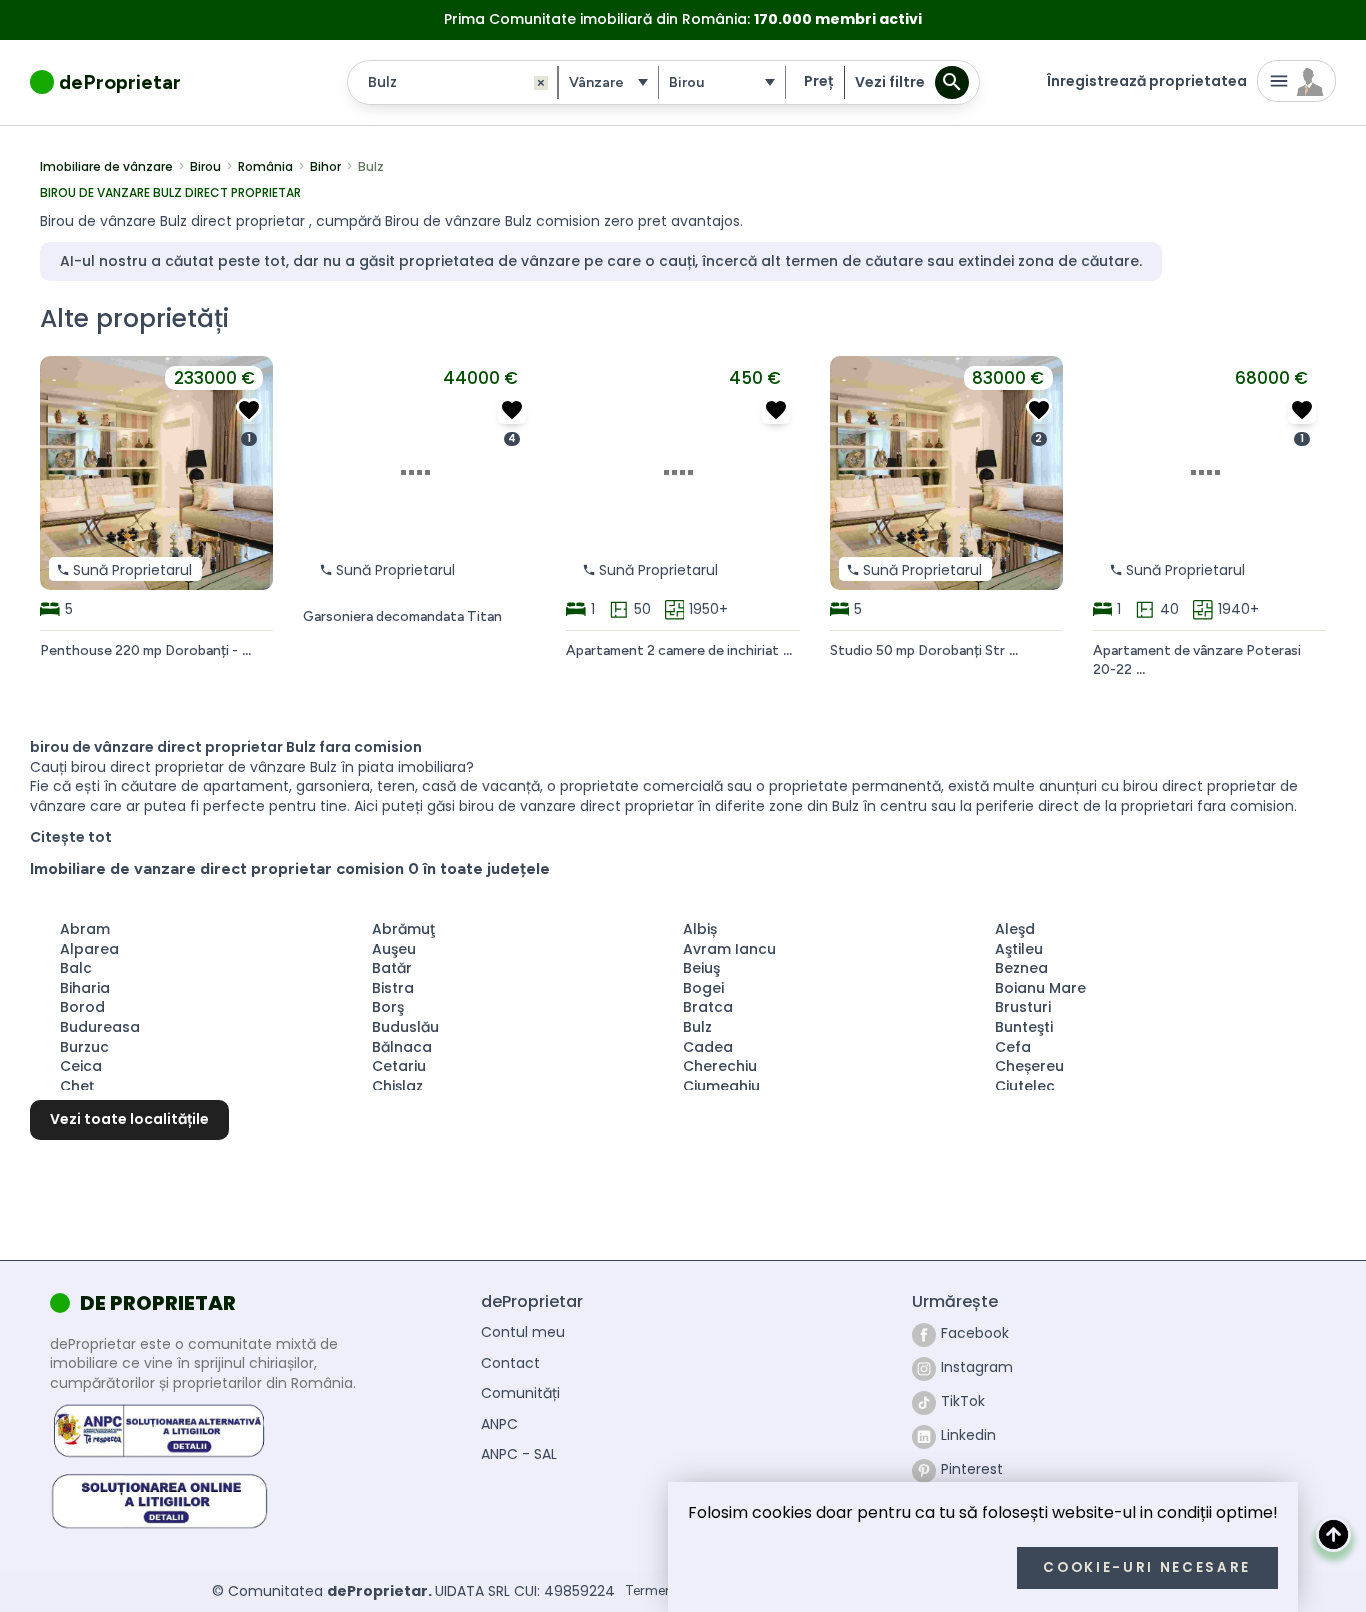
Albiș (700, 929)
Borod (82, 1007)
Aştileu (1019, 949)
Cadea (708, 1047)
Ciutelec (1025, 1086)
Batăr (392, 968)
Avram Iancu (729, 949)
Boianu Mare (1040, 988)
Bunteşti (1024, 1027)
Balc (76, 968)
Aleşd (1015, 929)
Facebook (975, 1333)
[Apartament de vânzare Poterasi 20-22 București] (1302, 410)
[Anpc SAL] (159, 1431)
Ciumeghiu (721, 1086)
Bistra (393, 988)
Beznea (1021, 968)
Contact (510, 1363)
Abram (85, 929)
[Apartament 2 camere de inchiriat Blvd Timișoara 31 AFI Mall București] (776, 410)
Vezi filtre (890, 82)
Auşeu (394, 949)
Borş (388, 1007)
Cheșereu (1029, 1066)
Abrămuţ (403, 929)
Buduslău (405, 1027)
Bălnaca (402, 1047)
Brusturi (1023, 1007)
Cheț (77, 1086)
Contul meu (523, 1332)
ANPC (499, 1424)
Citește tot (71, 837)
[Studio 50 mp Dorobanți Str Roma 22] (1039, 410)
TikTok (963, 1401)
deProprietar (120, 82)
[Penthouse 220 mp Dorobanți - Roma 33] (249, 410)
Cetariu (399, 1066)
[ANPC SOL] (159, 1499)
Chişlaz (397, 1086)
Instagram (977, 1367)
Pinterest (972, 1469)
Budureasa (100, 1027)
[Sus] (1333, 1534)
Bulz (697, 1027)
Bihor (325, 167)
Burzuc (84, 1047)
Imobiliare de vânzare (106, 167)
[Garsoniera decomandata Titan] (512, 410)
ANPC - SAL (519, 1454)
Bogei (703, 988)
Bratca (708, 1007)
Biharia (85, 988)
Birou (205, 167)
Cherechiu (720, 1066)
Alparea (89, 949)
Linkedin (968, 1435)
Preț (818, 81)
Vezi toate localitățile (129, 1119)
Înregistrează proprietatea (1147, 81)
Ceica (81, 1066)
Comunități (520, 1393)
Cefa (1013, 1047)
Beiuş (701, 968)
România (265, 167)
